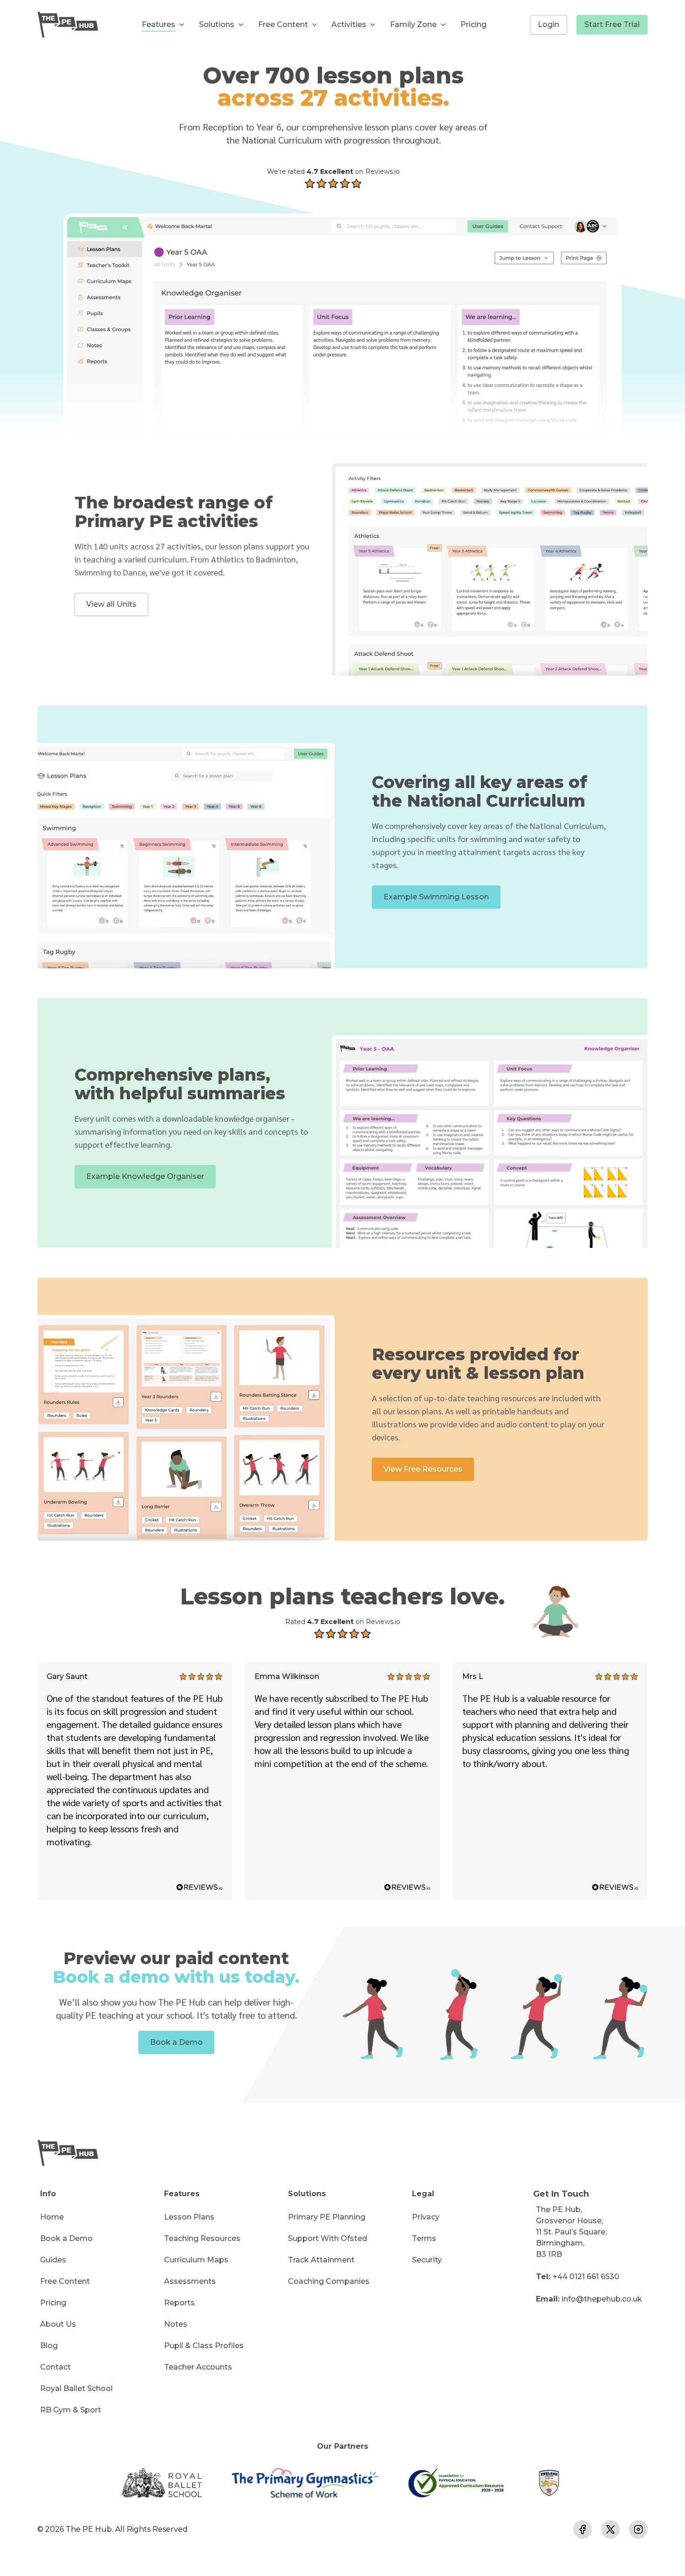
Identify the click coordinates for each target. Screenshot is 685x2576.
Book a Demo (176, 2042)
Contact (55, 2367)
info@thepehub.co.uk (602, 2299)
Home (52, 2217)
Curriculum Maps (196, 2260)
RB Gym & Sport (71, 2410)
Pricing (473, 24)
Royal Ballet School (76, 2388)
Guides (53, 2260)
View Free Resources (423, 1469)
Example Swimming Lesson (436, 897)
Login (548, 24)
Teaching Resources (202, 2238)
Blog (49, 2346)
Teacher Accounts (198, 2367)
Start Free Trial (612, 24)
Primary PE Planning (327, 2217)
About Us (58, 2324)
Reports (179, 2303)
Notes (176, 2324)
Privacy (426, 2217)
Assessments (190, 2281)
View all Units (111, 604)
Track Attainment (321, 2260)
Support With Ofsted (328, 2238)
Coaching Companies (329, 2281)
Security (427, 2260)
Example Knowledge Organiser (145, 1176)
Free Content (65, 2281)
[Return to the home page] (68, 25)
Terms (424, 2238)
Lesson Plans (189, 2217)
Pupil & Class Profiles (204, 2346)
